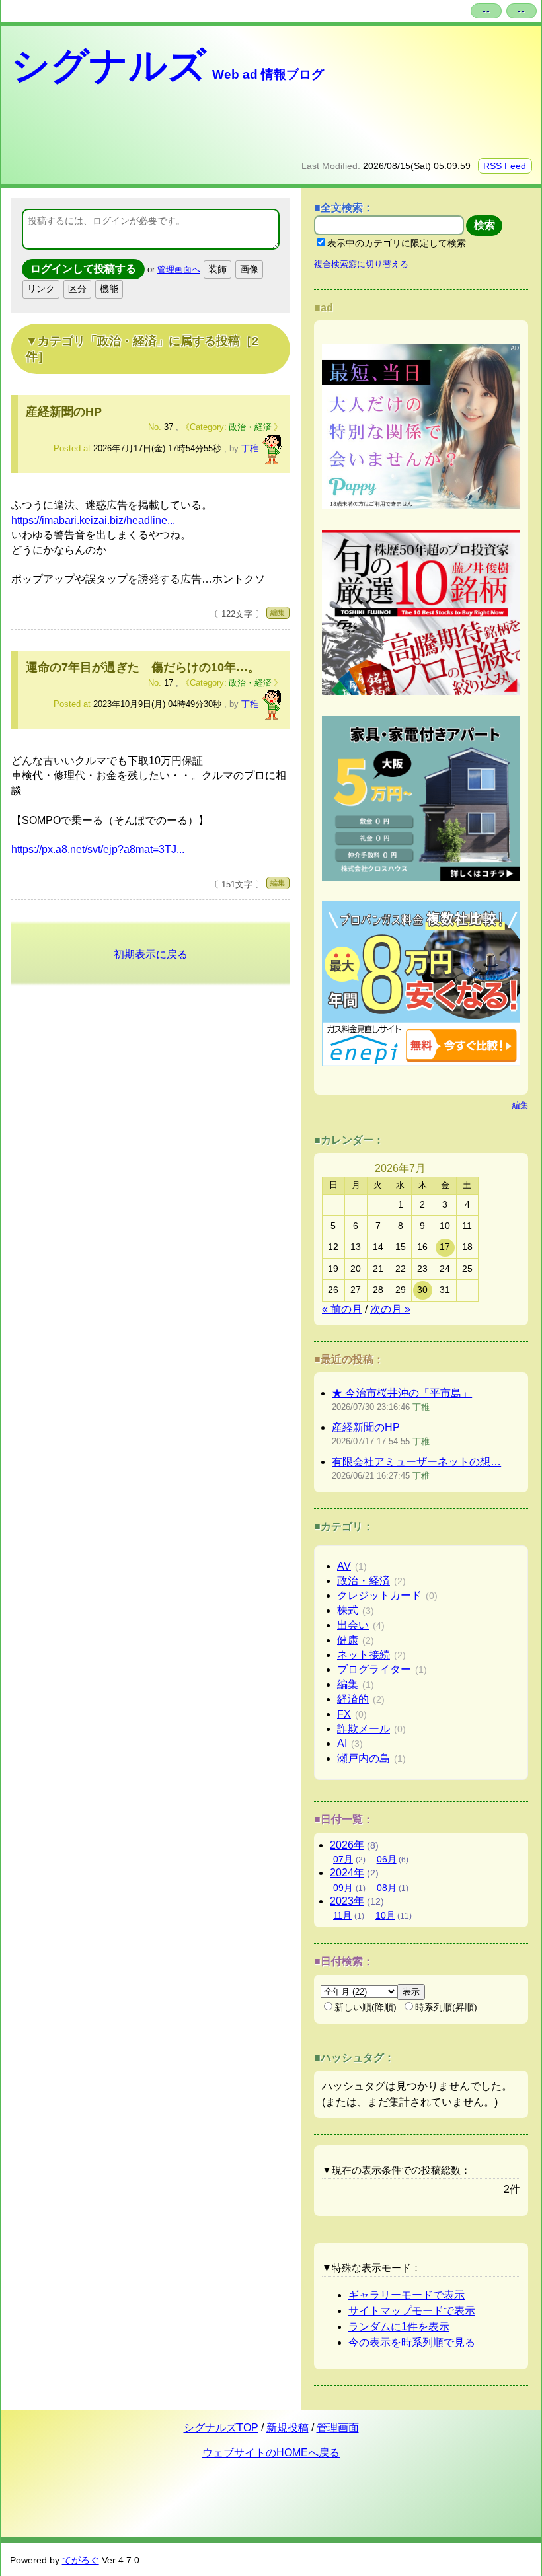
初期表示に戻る (151, 954)
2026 (347, 1845)
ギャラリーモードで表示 (406, 2295)
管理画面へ (179, 269)
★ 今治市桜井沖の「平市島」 (402, 1393)
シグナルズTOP (221, 2428)
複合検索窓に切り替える (361, 264)
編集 (278, 612)
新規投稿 (288, 2428)
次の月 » (390, 1309)
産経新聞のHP (64, 412)
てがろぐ (81, 2560)
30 (422, 1290)
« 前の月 (342, 1309)
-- (486, 11)
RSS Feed (505, 166)
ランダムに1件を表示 (399, 2327)
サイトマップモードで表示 (412, 2311)
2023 (347, 1901)
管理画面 (338, 2428)
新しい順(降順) (366, 2007)
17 (445, 1247)
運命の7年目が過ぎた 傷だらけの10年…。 (143, 667)
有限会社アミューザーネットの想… (416, 1462)
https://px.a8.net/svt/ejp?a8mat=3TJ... (98, 849)
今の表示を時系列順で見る (412, 2342)
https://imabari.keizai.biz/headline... (93, 520)
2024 (347, 1873)
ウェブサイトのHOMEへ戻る (271, 2453)
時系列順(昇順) (446, 2007)
